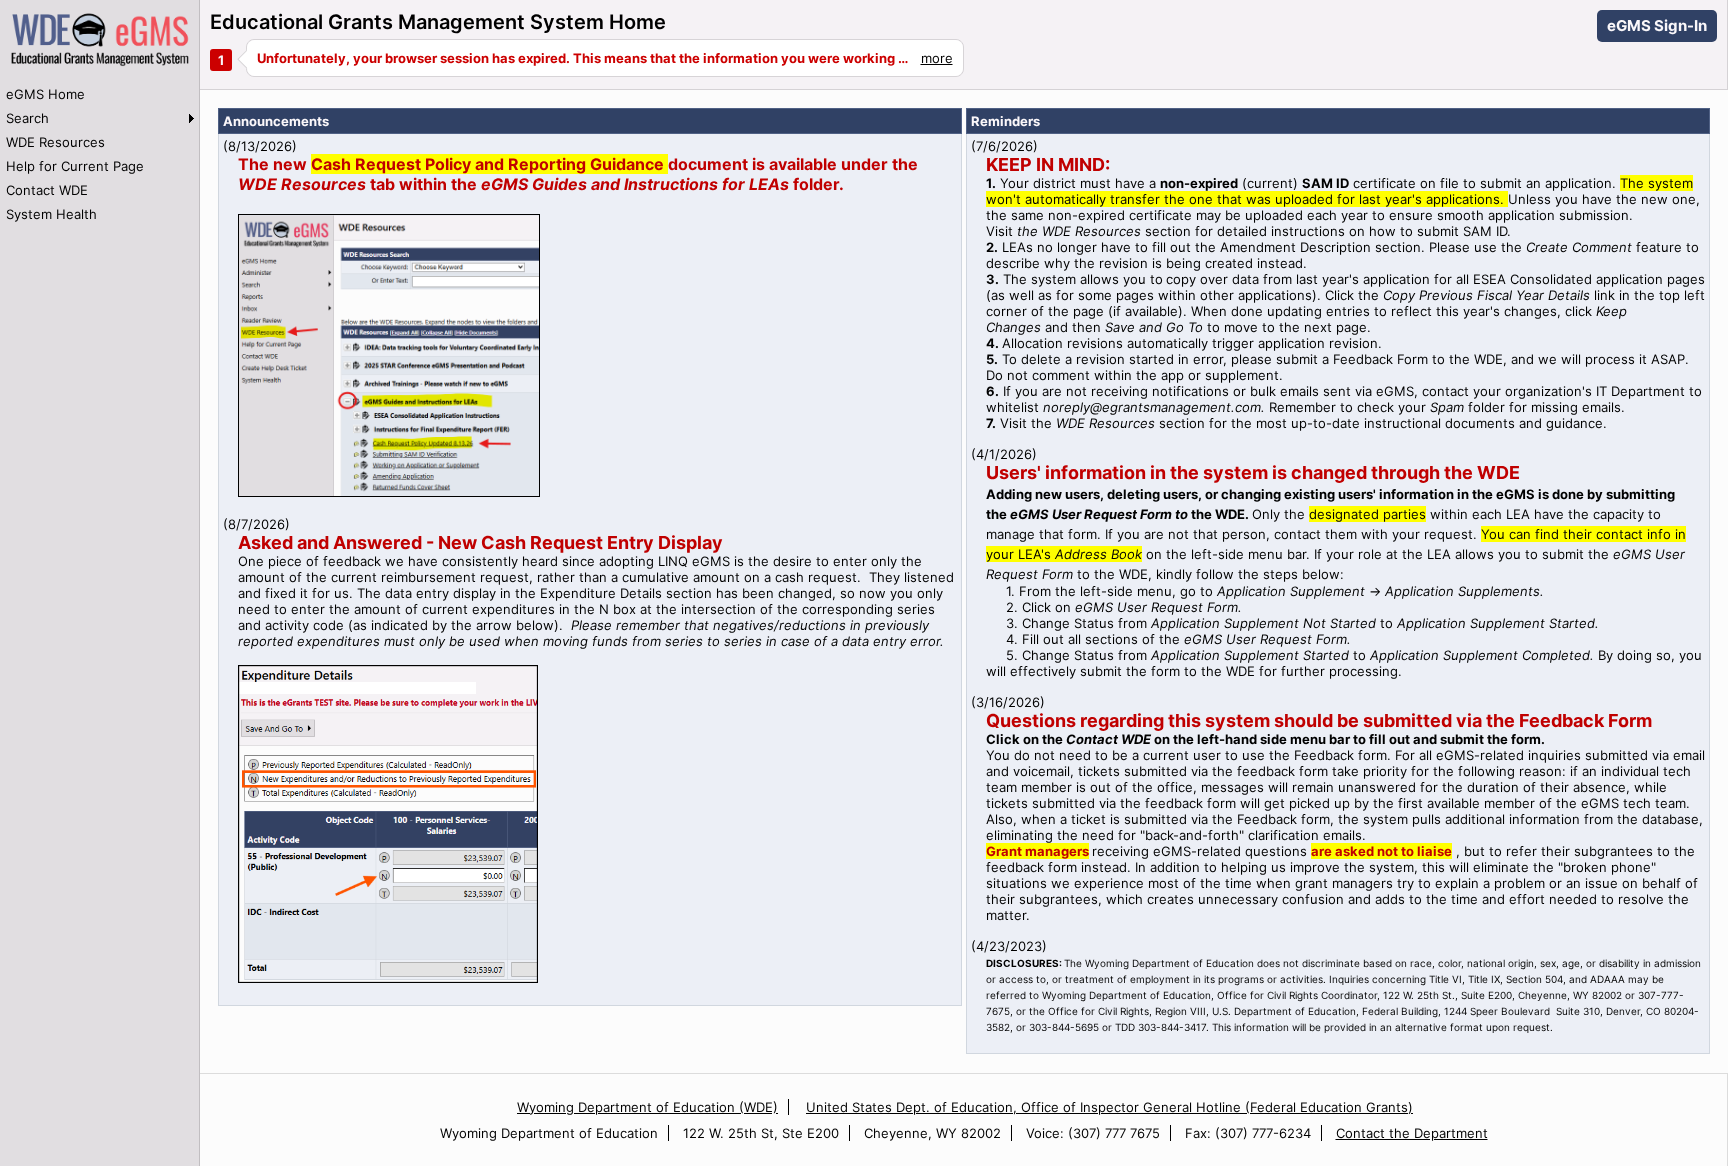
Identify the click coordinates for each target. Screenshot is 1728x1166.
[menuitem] (99, 94)
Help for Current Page (75, 166)
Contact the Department (1412, 1133)
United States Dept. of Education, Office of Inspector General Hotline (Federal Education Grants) (1109, 1107)
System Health (51, 214)
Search (27, 118)
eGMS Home (45, 94)
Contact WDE (47, 190)
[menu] (99, 154)
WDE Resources (55, 142)
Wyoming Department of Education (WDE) (647, 1107)
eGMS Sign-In (1657, 25)
